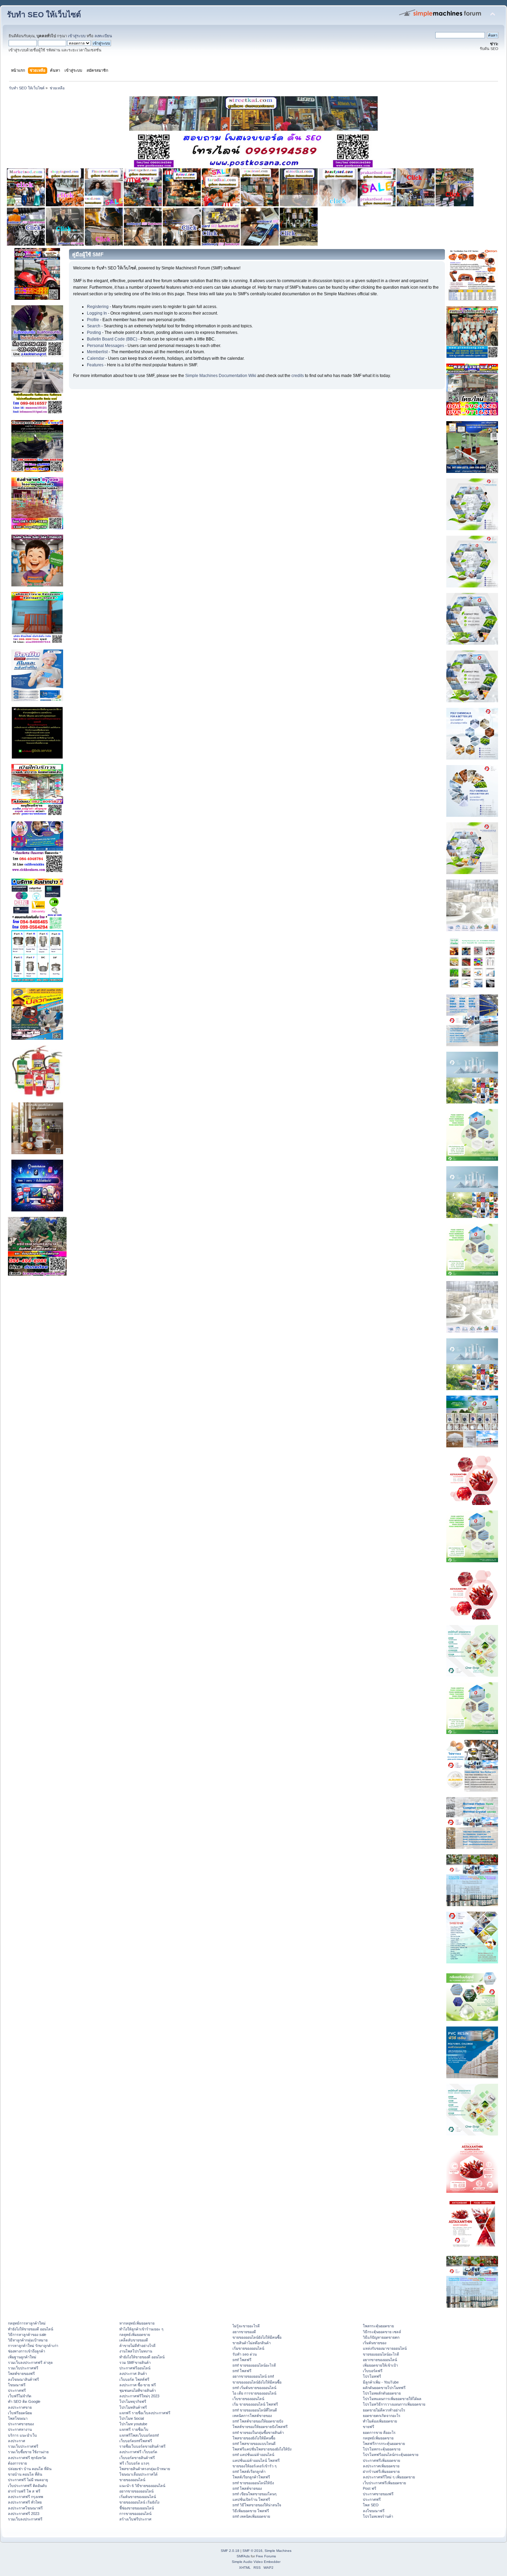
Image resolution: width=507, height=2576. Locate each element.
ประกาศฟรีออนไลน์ (135, 2368)
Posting (94, 333)
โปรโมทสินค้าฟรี (133, 2407)
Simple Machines (278, 2551)
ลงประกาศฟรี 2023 (24, 2514)
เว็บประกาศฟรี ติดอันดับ (27, 2486)
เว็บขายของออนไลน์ (248, 2399)
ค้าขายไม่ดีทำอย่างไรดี (137, 2346)
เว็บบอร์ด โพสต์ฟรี (134, 2379)
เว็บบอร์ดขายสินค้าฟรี (137, 2458)
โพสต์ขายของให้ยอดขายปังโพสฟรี (260, 2427)
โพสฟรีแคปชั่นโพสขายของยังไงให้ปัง (262, 2449)
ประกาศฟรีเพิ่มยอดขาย (381, 2460)
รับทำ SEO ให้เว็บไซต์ (44, 15)
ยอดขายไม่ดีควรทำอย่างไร (384, 2410)
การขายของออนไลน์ (135, 2514)
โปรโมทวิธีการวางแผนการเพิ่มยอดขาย (394, 2404)
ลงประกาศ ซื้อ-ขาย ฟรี (138, 2385)
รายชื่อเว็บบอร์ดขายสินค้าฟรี (142, 2446)
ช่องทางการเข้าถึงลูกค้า (27, 2351)
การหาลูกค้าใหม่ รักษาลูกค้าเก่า (33, 2346)
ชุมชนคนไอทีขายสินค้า (138, 2390)
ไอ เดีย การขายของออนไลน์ (254, 2393)
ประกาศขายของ (21, 2424)
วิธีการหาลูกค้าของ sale (27, 2335)
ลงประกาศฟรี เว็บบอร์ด (138, 2452)
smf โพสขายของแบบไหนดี (254, 2444)
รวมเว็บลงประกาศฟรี (25, 2519)
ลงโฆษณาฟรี (374, 2511)
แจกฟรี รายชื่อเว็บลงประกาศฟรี (145, 2413)
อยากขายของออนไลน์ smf (253, 2376)
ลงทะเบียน (103, 36)
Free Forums (266, 2556)
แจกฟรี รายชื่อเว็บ (134, 2429)
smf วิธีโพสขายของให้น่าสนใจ (257, 2505)
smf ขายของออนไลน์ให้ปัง (253, 2483)
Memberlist (97, 352)
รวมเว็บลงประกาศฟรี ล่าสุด (30, 2362)
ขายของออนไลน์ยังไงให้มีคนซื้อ (257, 2337)
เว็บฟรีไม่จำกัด (20, 2396)
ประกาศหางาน (20, 2429)
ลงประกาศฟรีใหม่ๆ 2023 (139, 2396)
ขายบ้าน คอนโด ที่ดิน (25, 2474)
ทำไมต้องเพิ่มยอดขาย (380, 2421)
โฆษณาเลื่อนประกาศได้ (138, 2474)
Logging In (97, 313)
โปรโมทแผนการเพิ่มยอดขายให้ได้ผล (392, 2399)
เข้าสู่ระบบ (77, 36)
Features (95, 365)
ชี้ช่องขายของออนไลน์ (137, 2508)
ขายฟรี (369, 2427)
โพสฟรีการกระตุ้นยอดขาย (384, 2444)
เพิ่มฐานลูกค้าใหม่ (22, 2357)
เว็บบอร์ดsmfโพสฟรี (136, 2441)
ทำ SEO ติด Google (24, 2401)
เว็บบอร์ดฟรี (373, 2371)
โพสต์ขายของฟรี (21, 2374)
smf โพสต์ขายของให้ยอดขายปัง (258, 2421)
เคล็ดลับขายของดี (134, 2340)
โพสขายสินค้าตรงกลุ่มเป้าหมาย (145, 2469)
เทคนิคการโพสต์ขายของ (252, 2416)
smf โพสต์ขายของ (247, 2488)
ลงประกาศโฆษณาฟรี (25, 2508)
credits (298, 376)
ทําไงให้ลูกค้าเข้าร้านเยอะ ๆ (141, 2329)
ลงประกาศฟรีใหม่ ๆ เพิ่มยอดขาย (389, 2477)
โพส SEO (371, 2505)
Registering (98, 307)
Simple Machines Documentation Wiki (221, 376)
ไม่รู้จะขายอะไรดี (246, 2326)
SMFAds (243, 2556)
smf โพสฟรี (242, 2360)
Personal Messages (106, 346)
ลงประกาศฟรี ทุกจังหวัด (27, 2458)
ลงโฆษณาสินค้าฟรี (23, 2379)
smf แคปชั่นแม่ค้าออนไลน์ (253, 2455)
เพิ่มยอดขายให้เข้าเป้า (380, 2365)
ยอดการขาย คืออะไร (379, 2433)
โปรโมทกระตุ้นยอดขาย (382, 2449)
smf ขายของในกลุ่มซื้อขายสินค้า (258, 2433)
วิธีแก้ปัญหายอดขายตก (381, 2337)
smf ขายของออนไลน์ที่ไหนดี (255, 2410)
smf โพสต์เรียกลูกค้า (249, 2471)
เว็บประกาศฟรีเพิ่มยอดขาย (384, 2483)
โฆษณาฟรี (17, 2385)
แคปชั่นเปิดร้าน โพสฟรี (251, 2499)
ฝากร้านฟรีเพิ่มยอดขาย (381, 2471)
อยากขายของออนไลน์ (136, 2491)
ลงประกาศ (17, 2441)
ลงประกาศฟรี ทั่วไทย (25, 2502)
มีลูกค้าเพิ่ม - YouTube (381, 2382)
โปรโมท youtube (133, 2424)
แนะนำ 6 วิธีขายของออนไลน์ (142, 2486)
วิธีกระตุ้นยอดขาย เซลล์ (382, 2332)
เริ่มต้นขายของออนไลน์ (138, 2497)
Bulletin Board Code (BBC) (112, 339)
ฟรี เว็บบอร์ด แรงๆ (134, 2463)
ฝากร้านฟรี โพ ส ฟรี (24, 2491)
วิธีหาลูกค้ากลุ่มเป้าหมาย (28, 2340)
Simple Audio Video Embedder (256, 2562)
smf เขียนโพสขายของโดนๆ (255, 2494)
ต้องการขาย (17, 2463)
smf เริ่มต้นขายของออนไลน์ (254, 2388)
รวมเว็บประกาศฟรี (23, 2368)
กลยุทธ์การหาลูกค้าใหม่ (27, 2323)
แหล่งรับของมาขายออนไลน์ (385, 2348)
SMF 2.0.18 (230, 2551)
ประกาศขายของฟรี (378, 2494)
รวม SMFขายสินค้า (135, 2362)
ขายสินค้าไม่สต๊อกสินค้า (252, 2343)
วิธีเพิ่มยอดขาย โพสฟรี (251, 2511)
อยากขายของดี (244, 2332)
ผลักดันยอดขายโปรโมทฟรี (384, 2388)
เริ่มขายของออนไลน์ (248, 2348)
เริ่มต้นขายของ (375, 2343)
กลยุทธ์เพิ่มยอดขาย (135, 2335)
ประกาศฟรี (17, 2390)
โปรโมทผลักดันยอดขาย (382, 2393)
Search (94, 326)
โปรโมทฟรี (372, 2376)
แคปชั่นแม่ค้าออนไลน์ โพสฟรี (256, 2460)
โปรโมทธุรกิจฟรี (133, 2401)
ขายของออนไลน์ (132, 2480)
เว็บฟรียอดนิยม (20, 2413)
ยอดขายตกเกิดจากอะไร (382, 2416)
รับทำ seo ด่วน (245, 2354)
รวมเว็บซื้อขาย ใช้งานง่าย (28, 2452)
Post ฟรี (370, 2488)
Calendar (96, 358)
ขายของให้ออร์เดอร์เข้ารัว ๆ (255, 2466)
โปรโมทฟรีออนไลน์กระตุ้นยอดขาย (391, 2455)
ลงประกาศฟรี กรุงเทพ (26, 2497)
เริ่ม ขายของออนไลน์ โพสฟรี (255, 2404)
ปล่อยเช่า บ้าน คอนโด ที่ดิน (30, 2469)
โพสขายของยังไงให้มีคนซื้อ (254, 2438)
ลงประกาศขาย (20, 2407)
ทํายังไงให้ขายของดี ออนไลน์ (31, 2329)
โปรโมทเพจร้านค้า (378, 2516)
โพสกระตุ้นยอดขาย (378, 2326)
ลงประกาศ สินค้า (133, 2374)
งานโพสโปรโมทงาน (136, 2351)
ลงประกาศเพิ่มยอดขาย (381, 2466)
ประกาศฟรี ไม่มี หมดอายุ (28, 2480)
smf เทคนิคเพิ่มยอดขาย (251, 2516)
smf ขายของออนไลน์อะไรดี (254, 2365)
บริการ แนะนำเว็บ (22, 2435)
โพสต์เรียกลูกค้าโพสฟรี (251, 2477)
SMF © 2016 (252, 2551)
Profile (93, 320)
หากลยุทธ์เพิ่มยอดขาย (137, 2323)
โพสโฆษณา (18, 2418)
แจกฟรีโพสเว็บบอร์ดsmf (139, 2435)
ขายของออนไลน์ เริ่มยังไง (139, 2502)
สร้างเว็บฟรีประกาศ (135, 2519)
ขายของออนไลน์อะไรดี (381, 2354)
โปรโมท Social (132, 2418)
